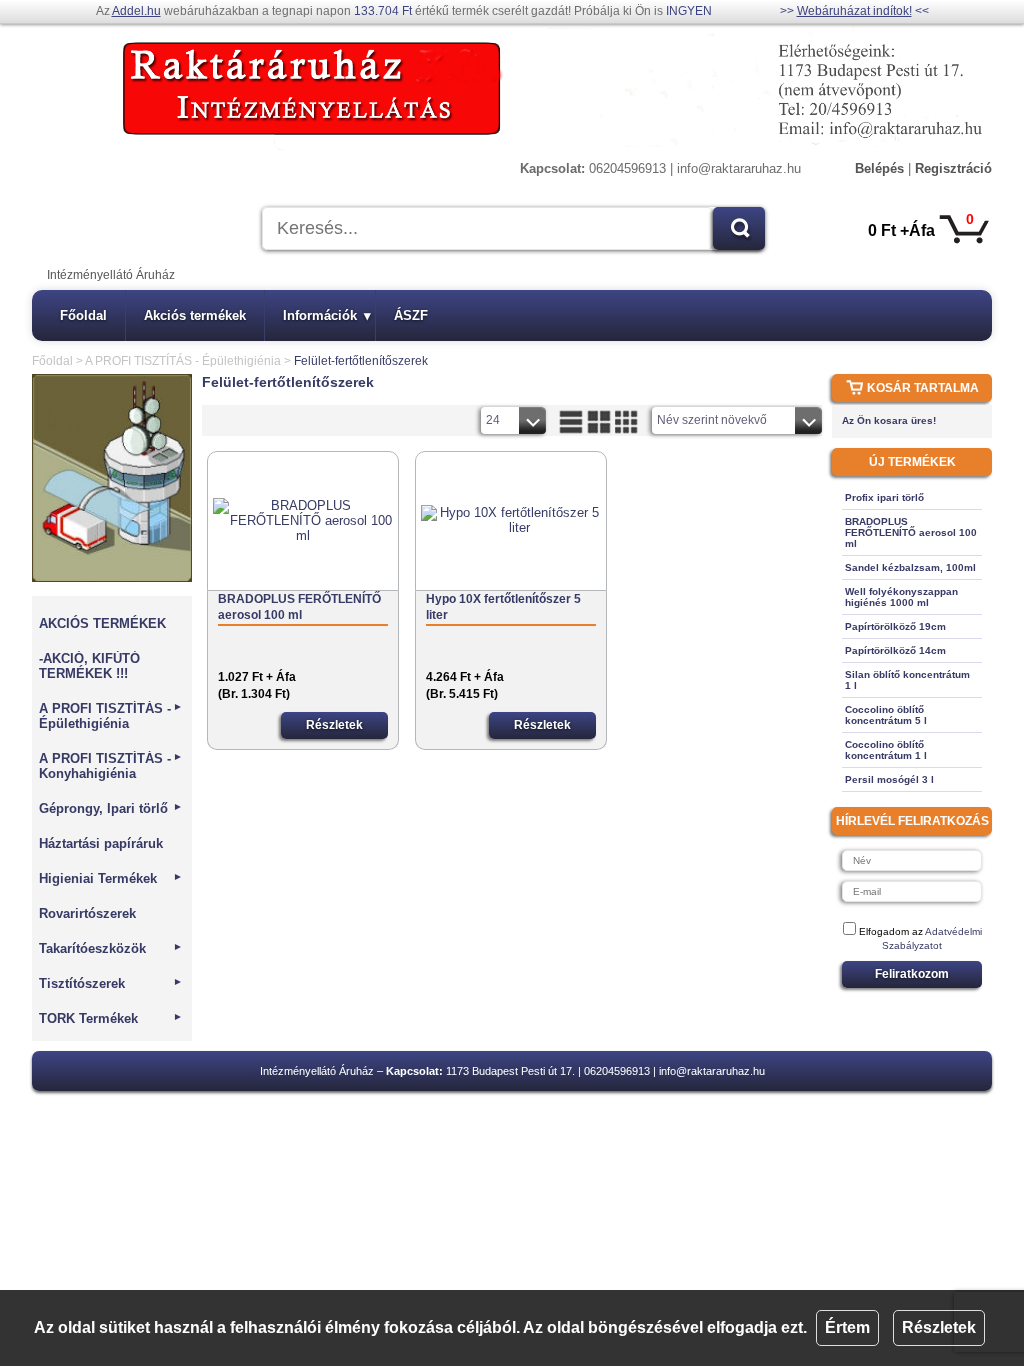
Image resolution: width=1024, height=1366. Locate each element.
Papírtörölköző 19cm (895, 626)
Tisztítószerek (111, 983)
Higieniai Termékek (111, 878)
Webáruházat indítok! (854, 11)
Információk (327, 315)
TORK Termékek (111, 1018)
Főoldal (83, 315)
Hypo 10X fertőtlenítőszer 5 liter (503, 607)
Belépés (879, 168)
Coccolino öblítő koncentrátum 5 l (886, 715)
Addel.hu (136, 11)
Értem (847, 1327)
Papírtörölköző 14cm (895, 650)
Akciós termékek (195, 315)
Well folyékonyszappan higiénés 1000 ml (901, 597)
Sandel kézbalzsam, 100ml (910, 567)
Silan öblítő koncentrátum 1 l (907, 680)
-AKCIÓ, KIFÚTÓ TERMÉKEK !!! (89, 666)
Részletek (939, 1327)
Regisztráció (953, 168)
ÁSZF (411, 315)
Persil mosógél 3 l (889, 779)
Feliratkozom (912, 974)
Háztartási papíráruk (101, 843)
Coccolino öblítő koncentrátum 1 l (886, 750)
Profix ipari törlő (884, 497)
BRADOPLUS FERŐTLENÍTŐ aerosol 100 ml (299, 607)
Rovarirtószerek (87, 913)
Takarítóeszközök (111, 948)
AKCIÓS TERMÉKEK (102, 623)
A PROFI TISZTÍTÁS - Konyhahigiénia (111, 766)
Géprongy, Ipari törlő (111, 808)
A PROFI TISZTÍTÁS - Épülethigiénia (183, 361)
